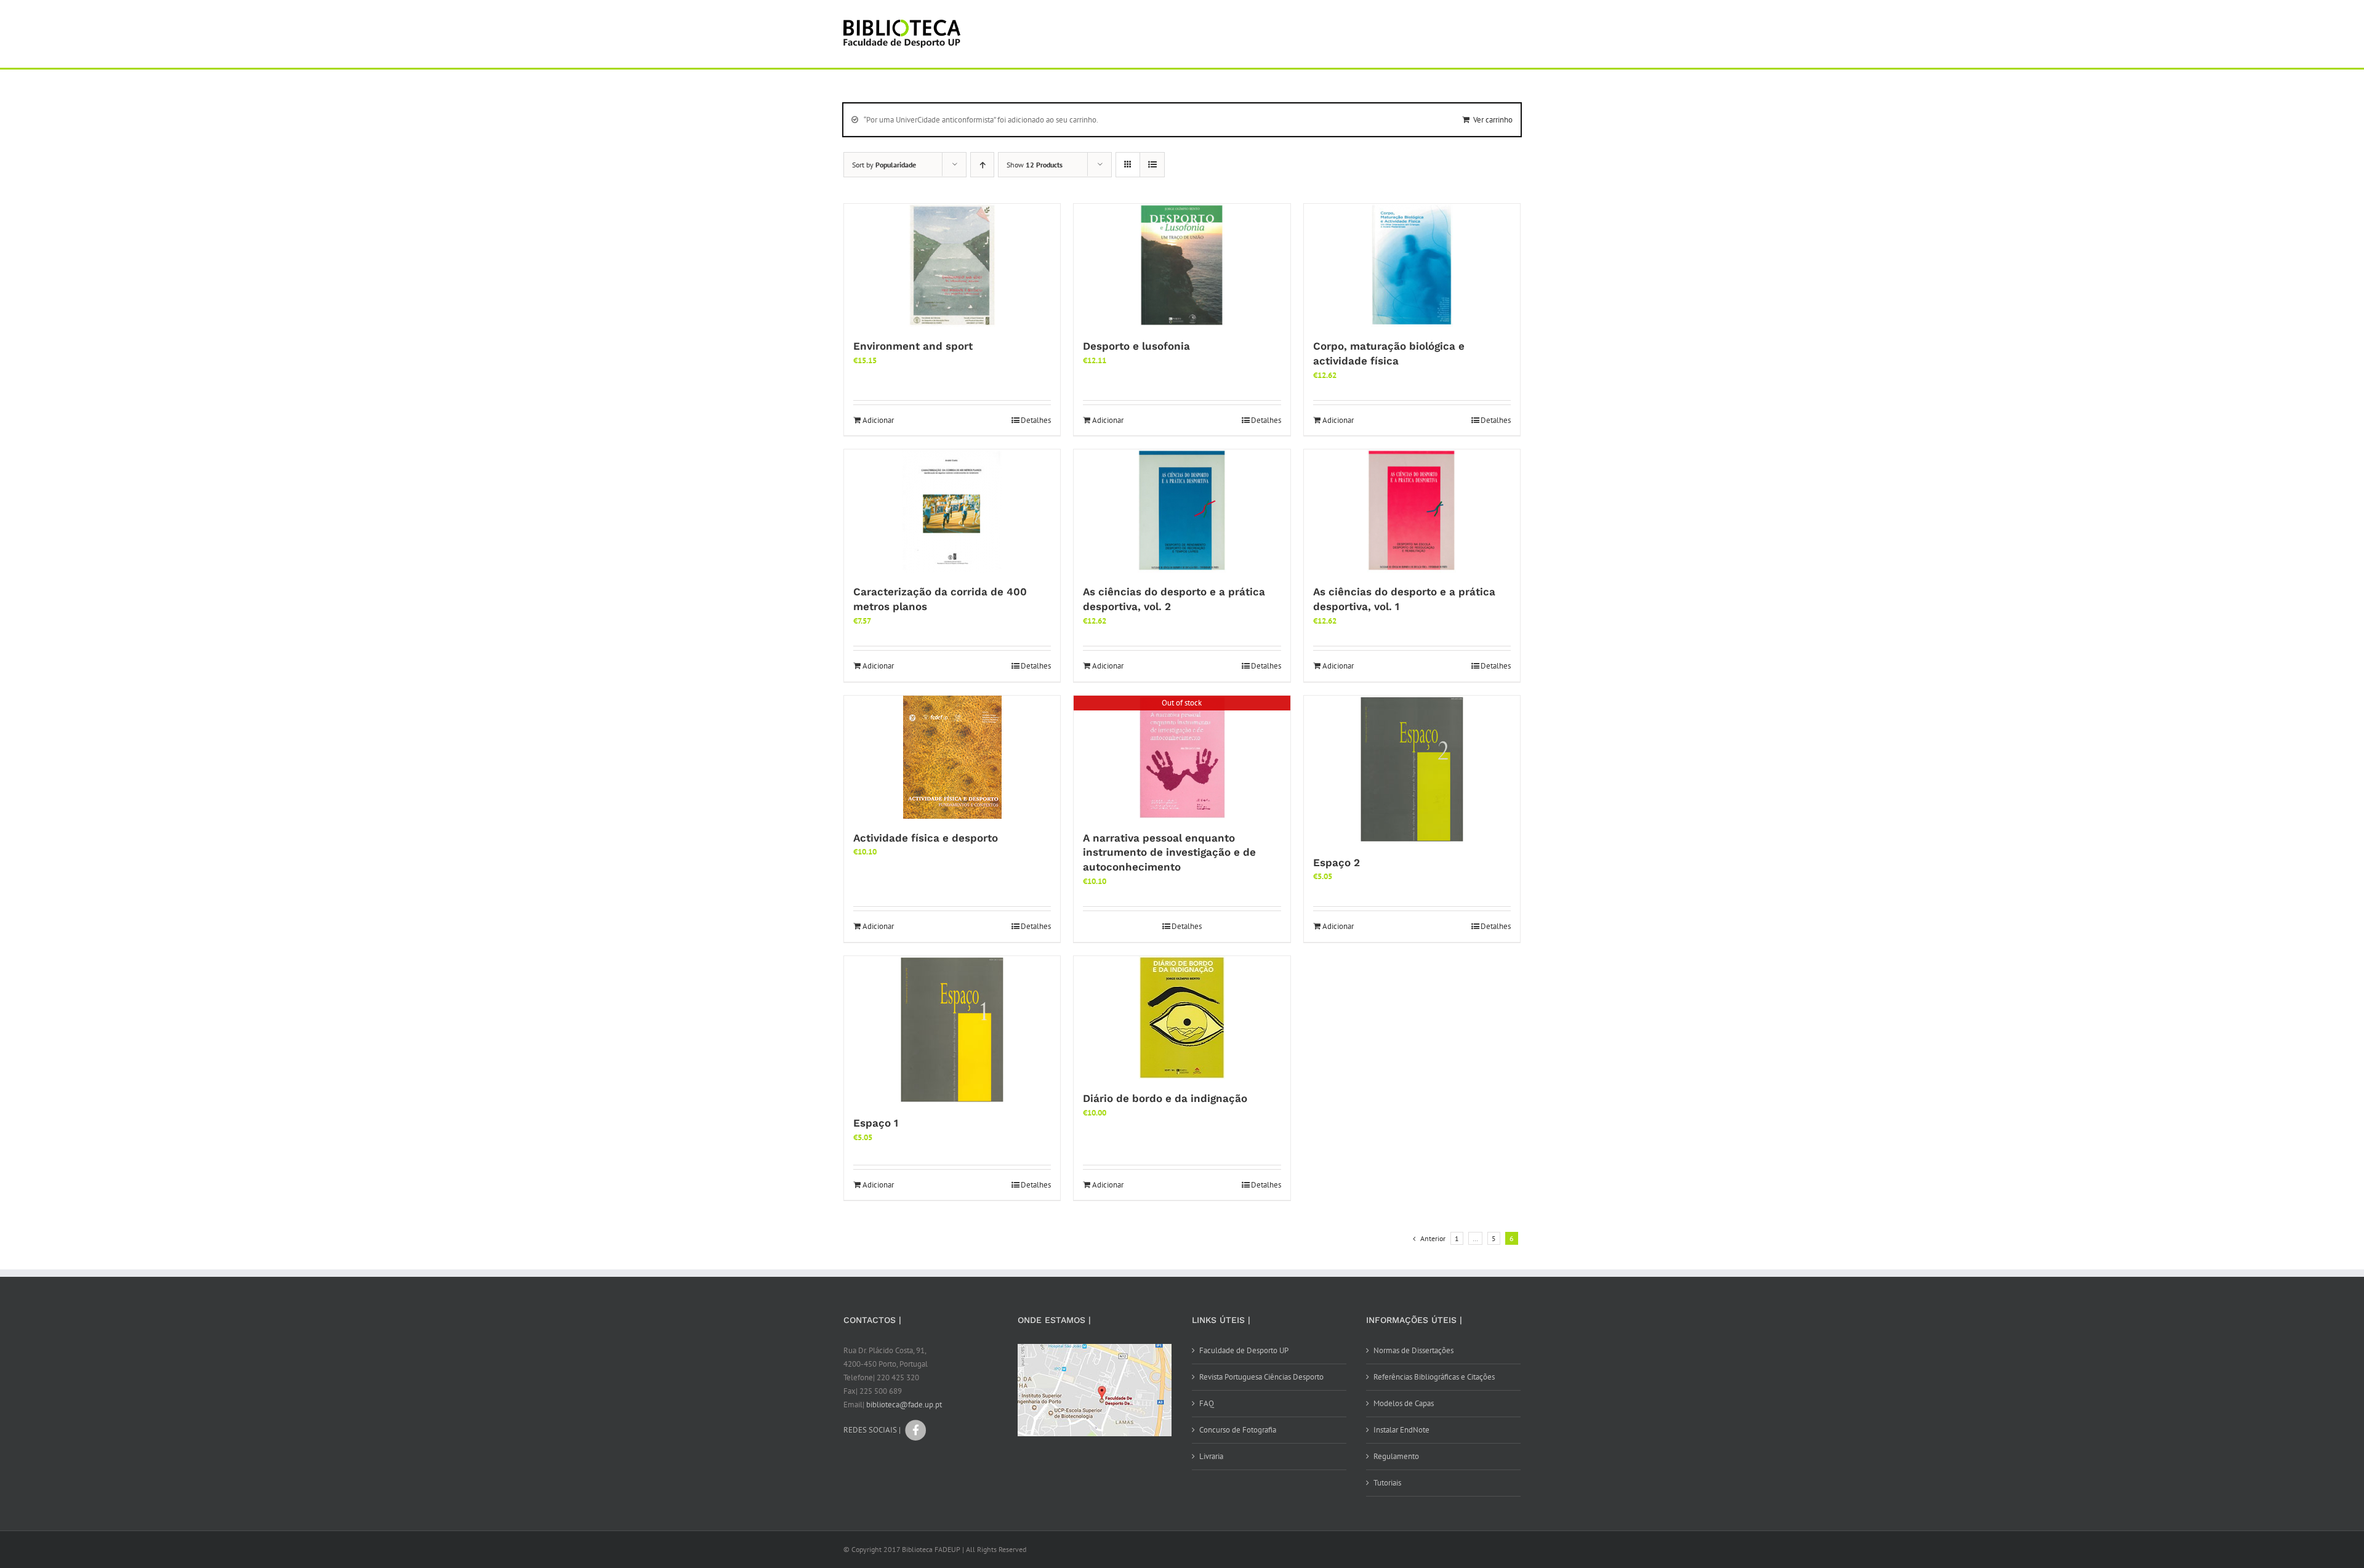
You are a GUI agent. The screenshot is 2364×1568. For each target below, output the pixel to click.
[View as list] (1152, 165)
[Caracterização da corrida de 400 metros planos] (952, 511)
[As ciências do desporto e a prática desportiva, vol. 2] (1182, 511)
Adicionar (878, 420)
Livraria (1211, 1456)
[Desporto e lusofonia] (1182, 265)
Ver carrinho (1493, 120)
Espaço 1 (876, 1123)
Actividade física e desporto (926, 838)
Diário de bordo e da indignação (1165, 1098)
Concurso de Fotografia (1238, 1430)
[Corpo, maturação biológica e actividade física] (1412, 265)
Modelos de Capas (1404, 1403)
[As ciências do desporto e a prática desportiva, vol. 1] (1412, 511)
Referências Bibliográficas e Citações (1434, 1377)
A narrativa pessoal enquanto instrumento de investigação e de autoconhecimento (1169, 853)
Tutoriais (1387, 1483)
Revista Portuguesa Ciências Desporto (1261, 1377)
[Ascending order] (982, 165)
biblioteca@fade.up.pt (904, 1405)
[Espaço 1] (952, 1030)
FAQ (1207, 1403)
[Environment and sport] (952, 265)
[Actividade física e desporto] (952, 757)
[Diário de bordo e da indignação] (1182, 1018)
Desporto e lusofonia (1136, 346)
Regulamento (1396, 1456)
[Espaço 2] (1412, 770)
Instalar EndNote (1401, 1430)
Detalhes (1036, 420)
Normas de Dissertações (1413, 1350)
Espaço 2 (1337, 862)
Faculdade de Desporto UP (1244, 1350)
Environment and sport (913, 346)
